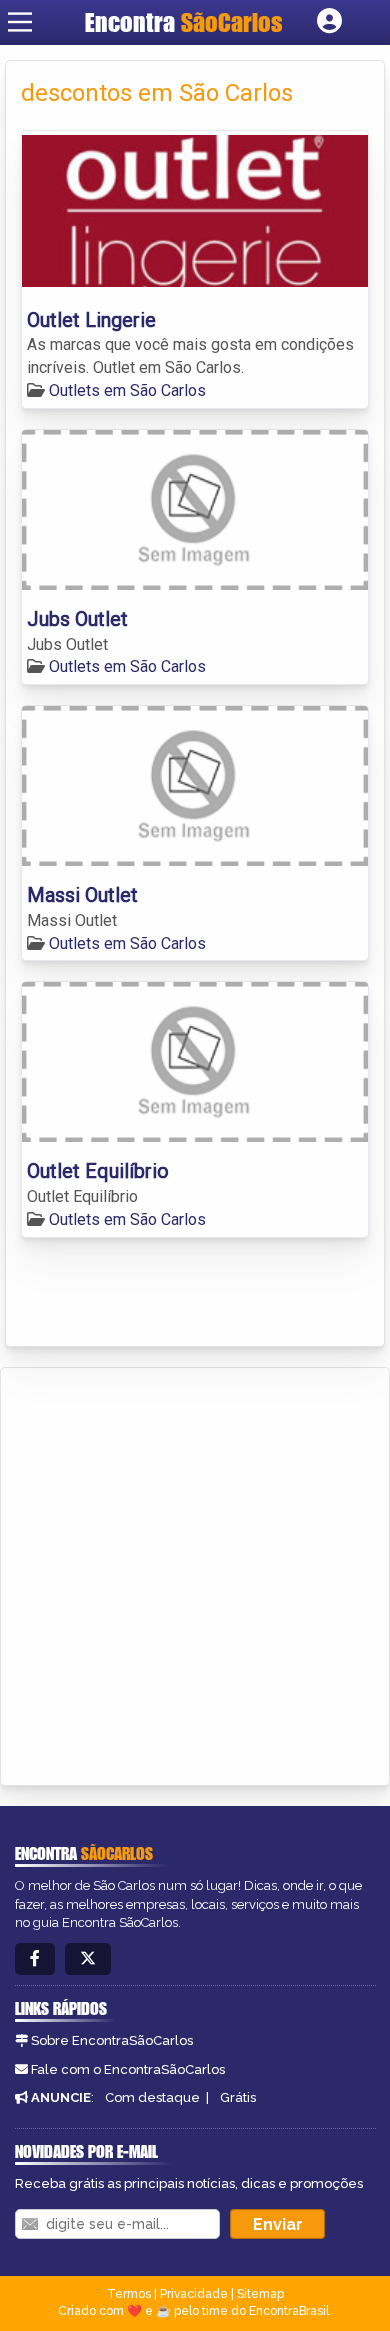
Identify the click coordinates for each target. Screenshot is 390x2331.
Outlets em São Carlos (127, 390)
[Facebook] (35, 1959)
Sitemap (260, 2294)
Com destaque (152, 2097)
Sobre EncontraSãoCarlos (112, 2040)
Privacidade (194, 2294)
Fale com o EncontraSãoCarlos (128, 2069)
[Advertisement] (195, 1573)
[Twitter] (88, 1959)
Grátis (238, 2097)
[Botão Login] (329, 22)
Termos (129, 2294)
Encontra (184, 22)
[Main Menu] (20, 22)
